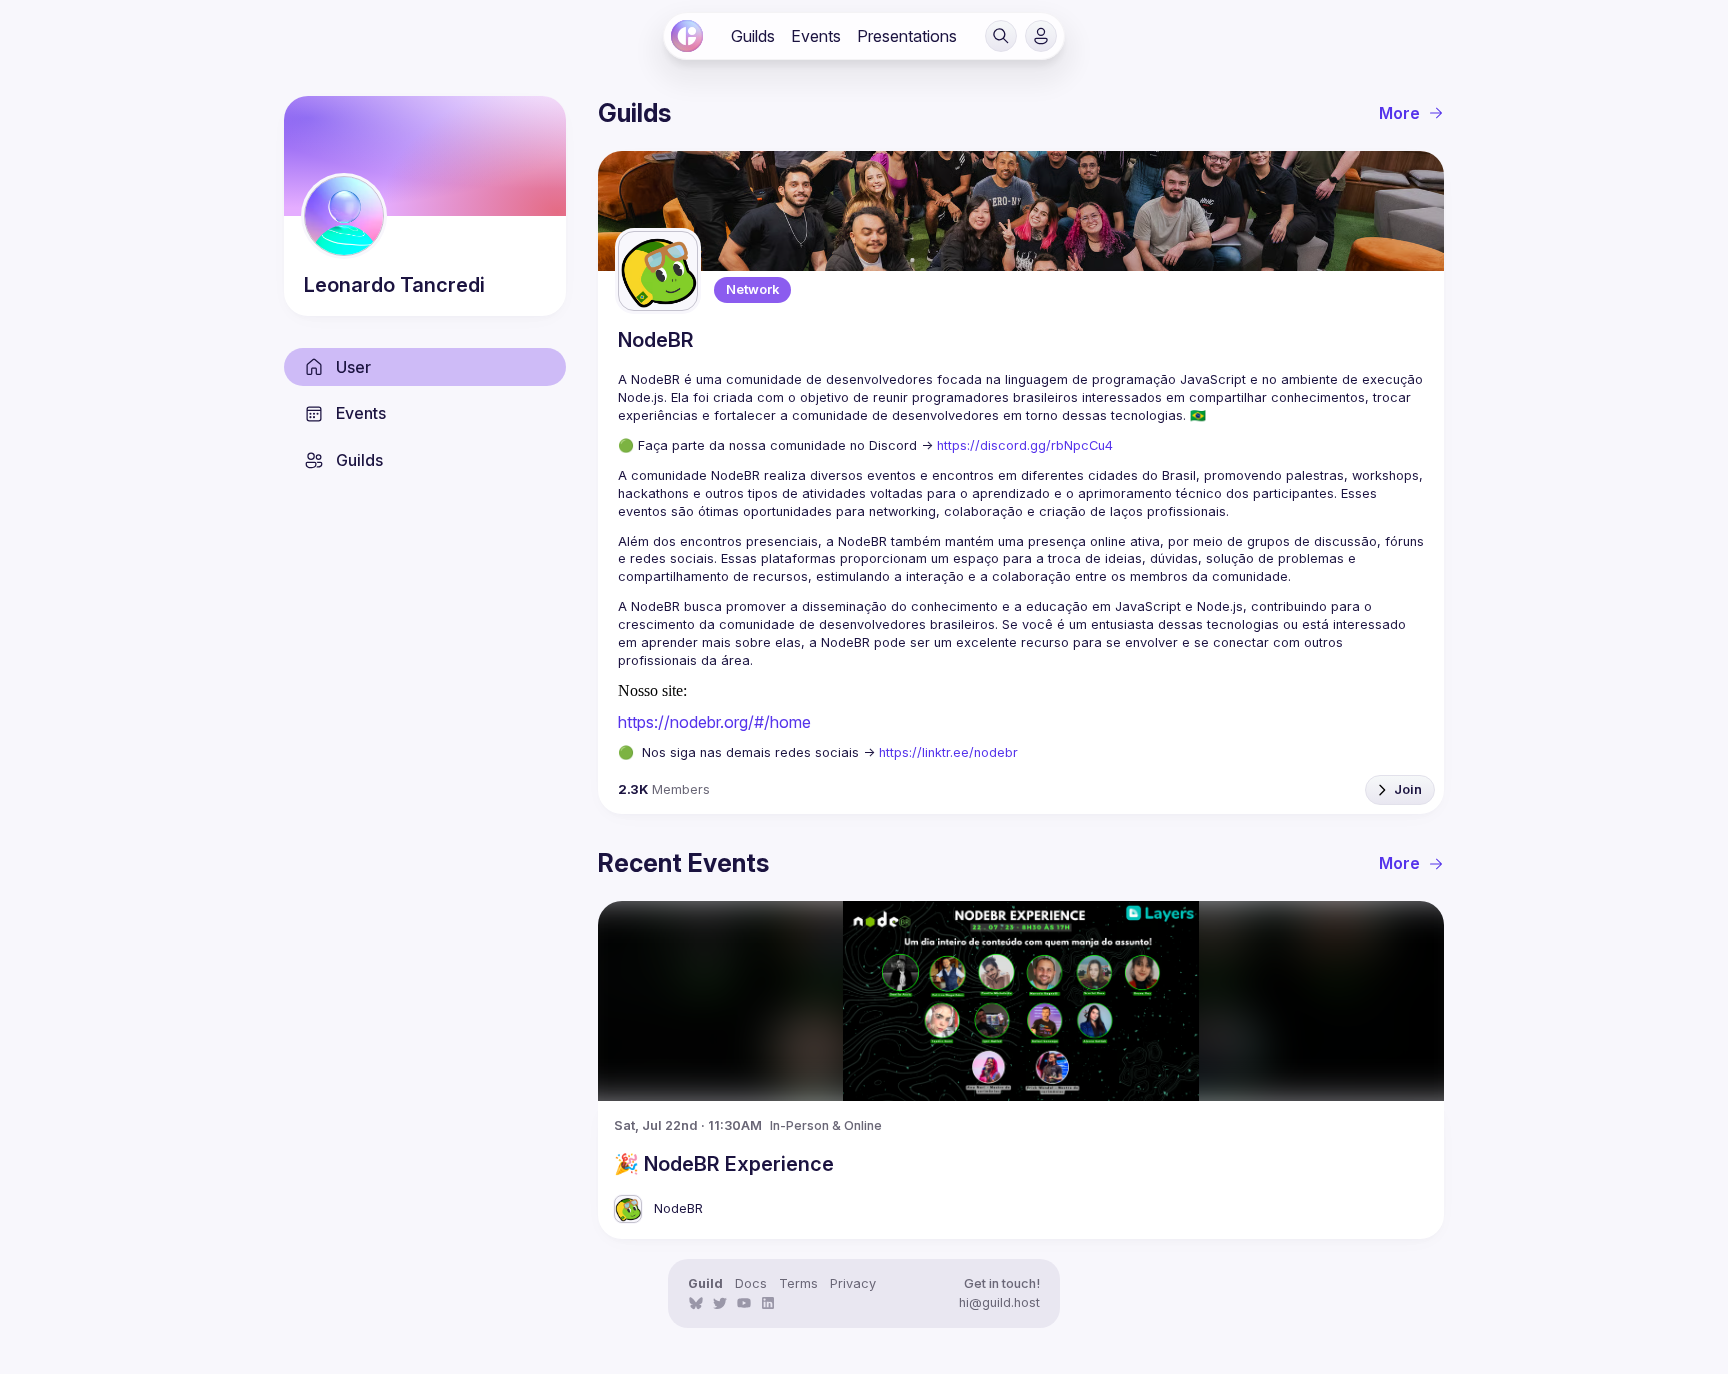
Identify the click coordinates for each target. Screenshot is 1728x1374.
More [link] (1399, 113)
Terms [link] (798, 1283)
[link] (687, 36)
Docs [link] (751, 1283)
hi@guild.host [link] (999, 1302)
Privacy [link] (853, 1283)
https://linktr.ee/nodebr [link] (948, 752)
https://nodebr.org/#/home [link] (714, 722)
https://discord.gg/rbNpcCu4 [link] (1025, 445)
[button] (1001, 36)
